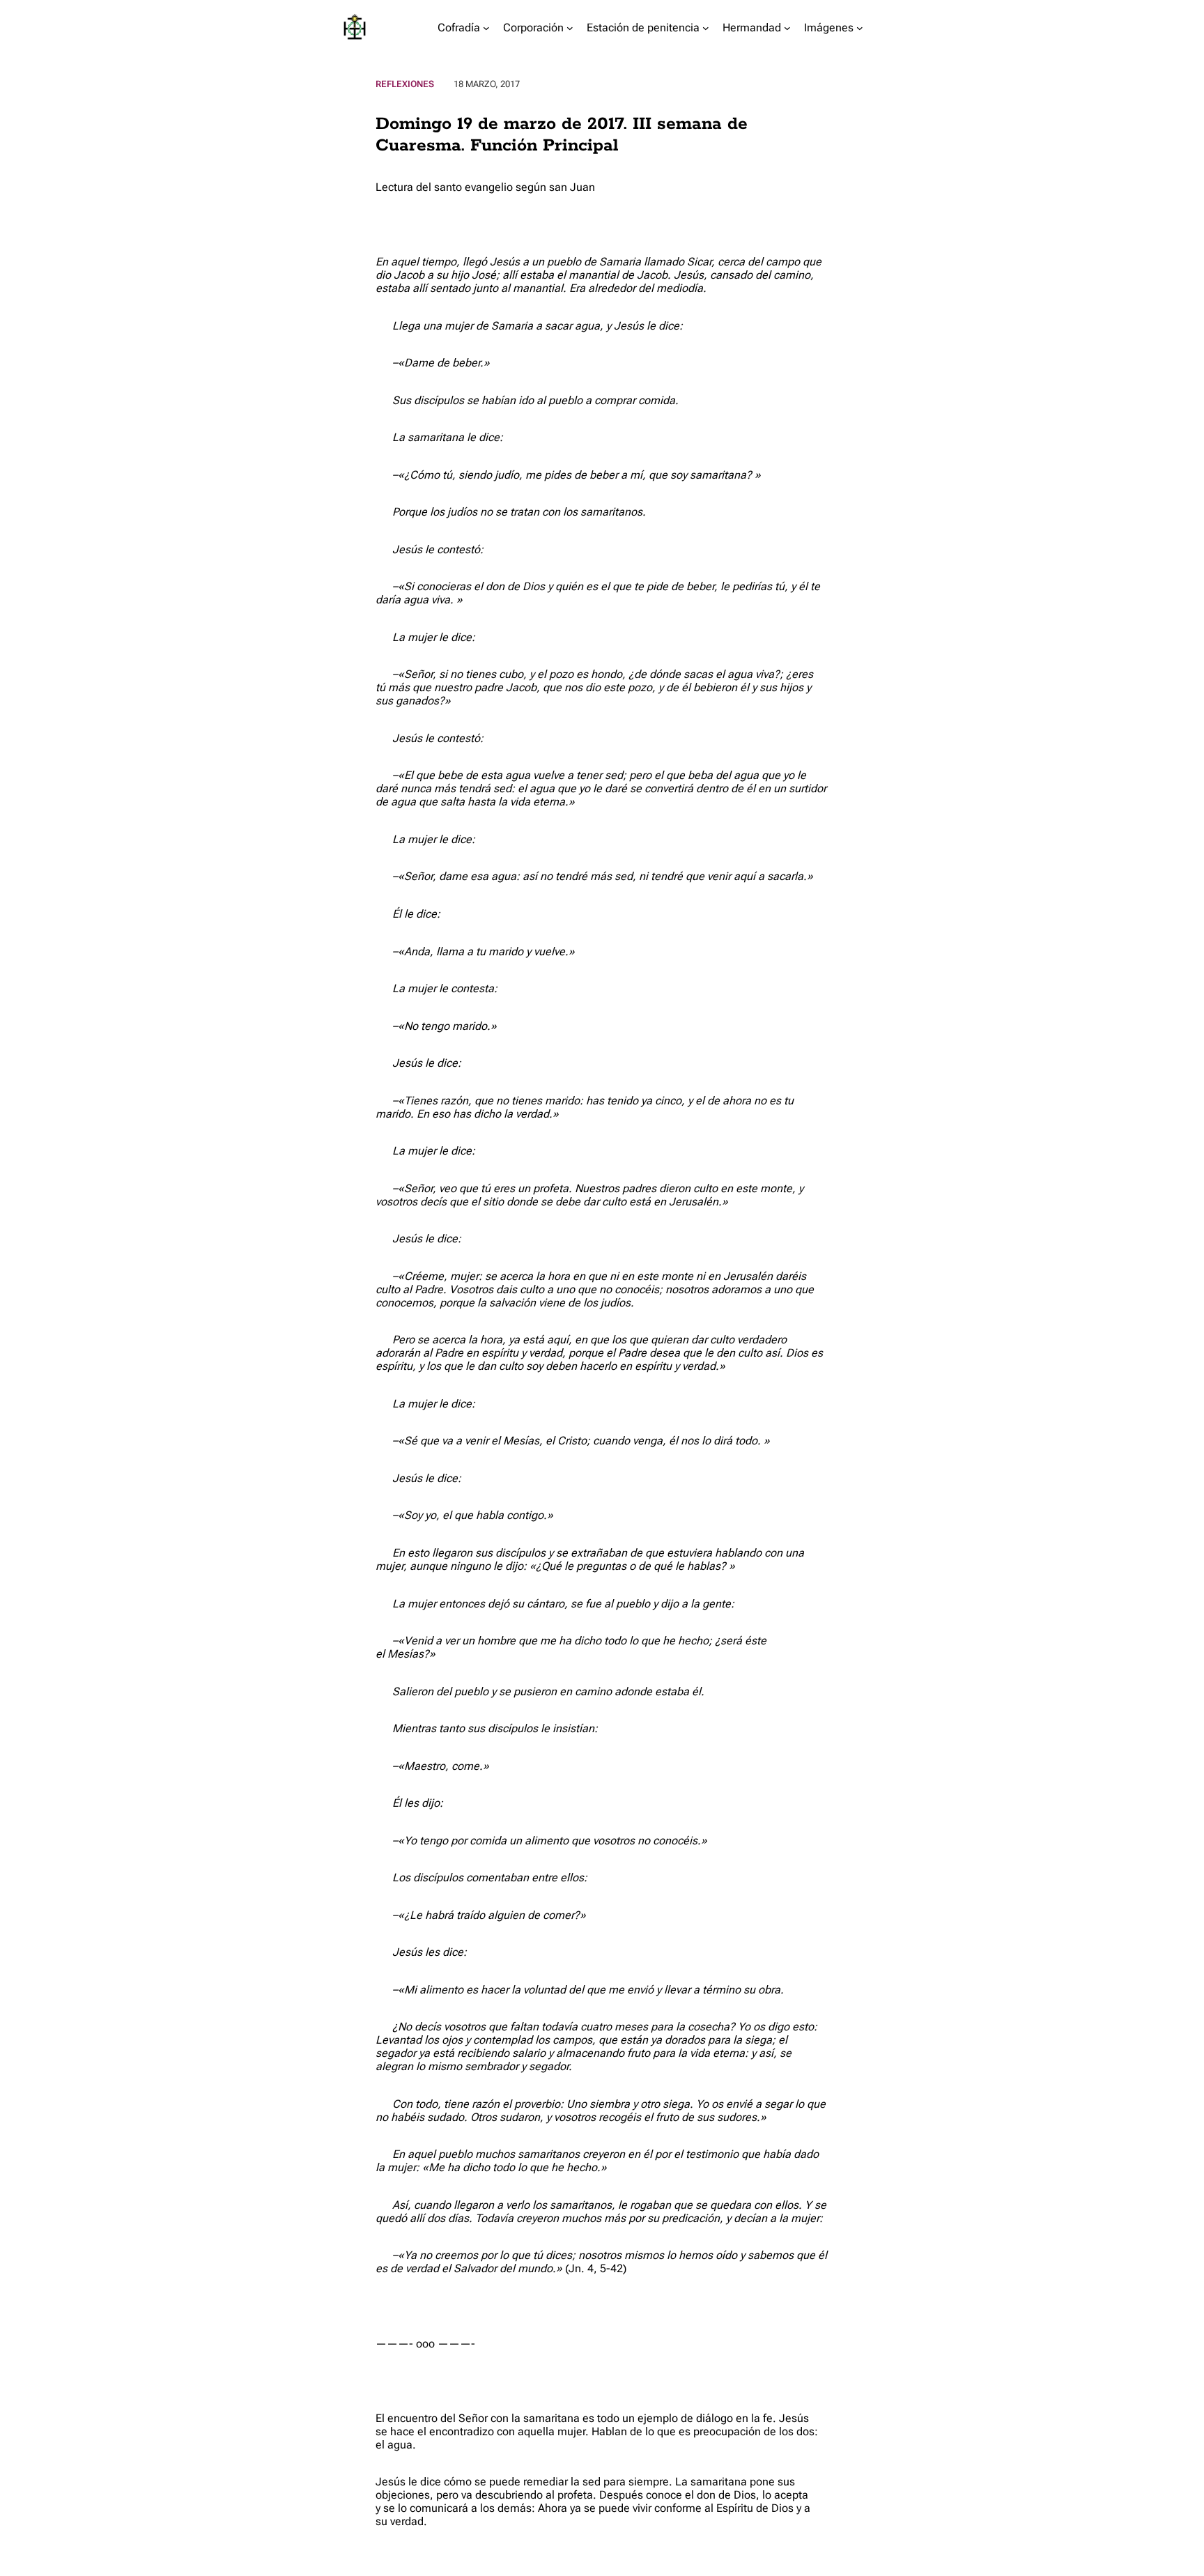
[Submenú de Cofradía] (486, 28)
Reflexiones (405, 84)
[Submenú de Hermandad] (787, 28)
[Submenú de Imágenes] (860, 28)
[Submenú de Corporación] (570, 28)
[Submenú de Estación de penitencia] (706, 28)
